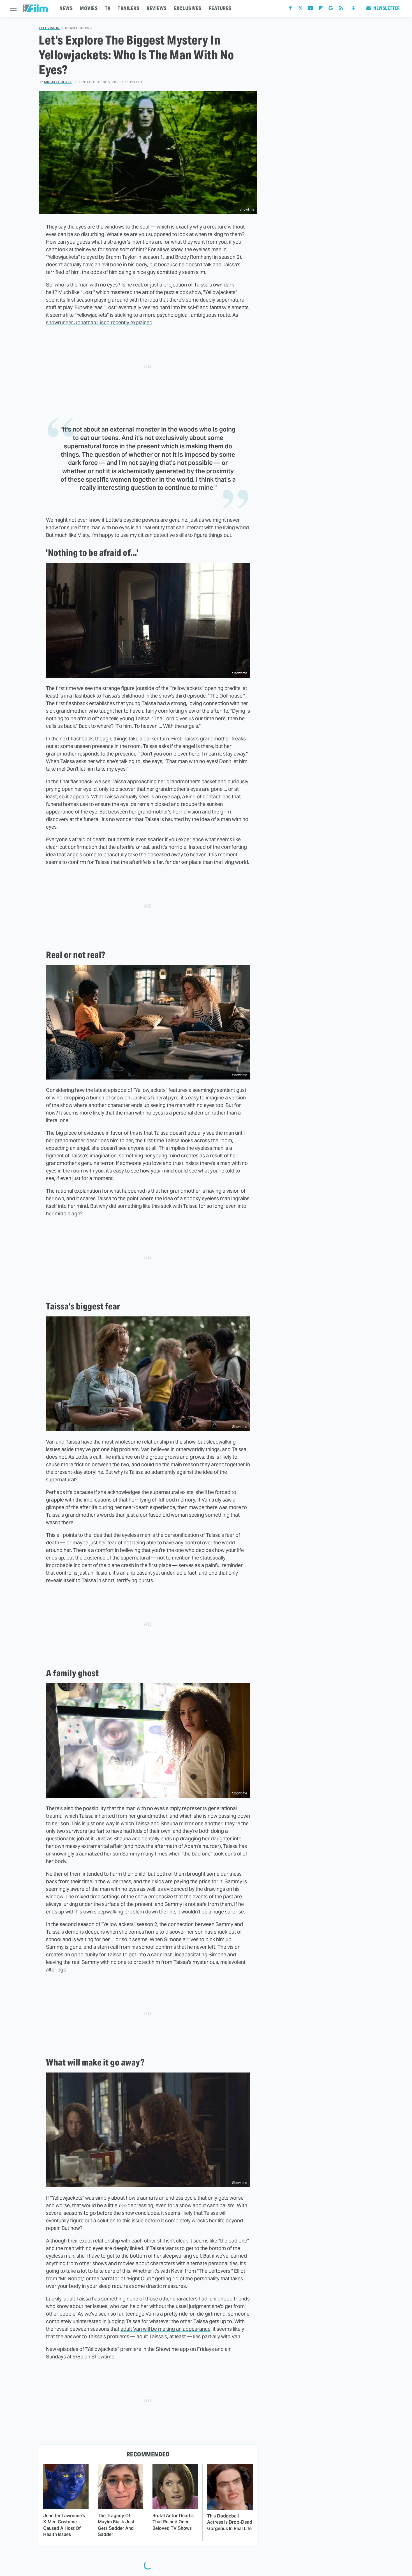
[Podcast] (353, 8)
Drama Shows (78, 28)
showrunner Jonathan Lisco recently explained (99, 322)
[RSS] (341, 9)
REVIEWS (157, 8)
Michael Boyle (58, 82)
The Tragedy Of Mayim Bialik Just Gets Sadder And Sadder (116, 2525)
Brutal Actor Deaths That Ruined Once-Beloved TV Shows (173, 2522)
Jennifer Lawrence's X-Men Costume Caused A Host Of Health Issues (64, 2525)
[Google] (331, 9)
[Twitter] (300, 9)
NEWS (66, 8)
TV (108, 8)
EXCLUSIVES (188, 8)
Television (49, 28)
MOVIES (89, 8)
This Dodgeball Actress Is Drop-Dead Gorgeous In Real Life (230, 2522)
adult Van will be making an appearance (166, 2329)
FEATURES (220, 8)
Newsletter (386, 8)
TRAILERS (129, 8)
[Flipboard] (321, 9)
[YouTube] (311, 9)
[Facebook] (290, 9)
